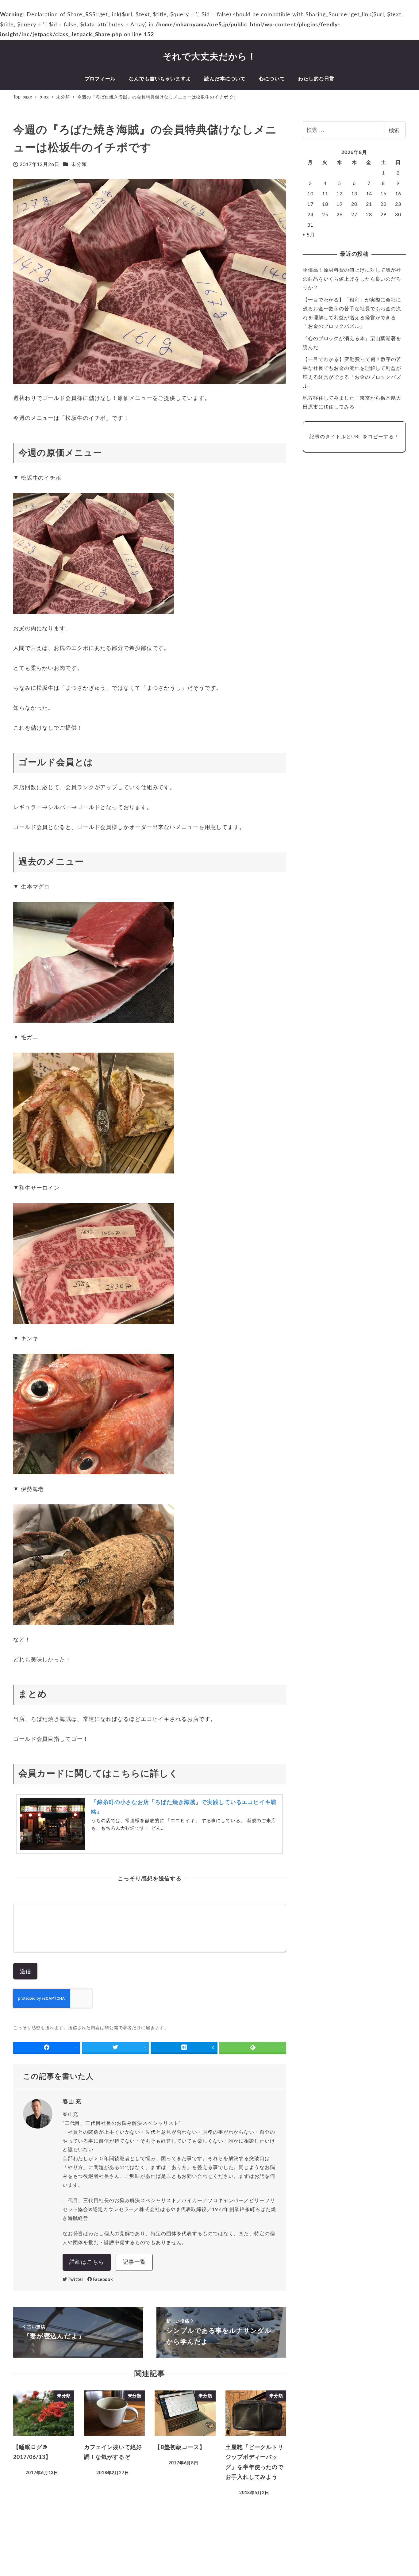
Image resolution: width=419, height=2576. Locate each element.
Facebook (103, 2280)
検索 (394, 130)
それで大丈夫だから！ (210, 57)
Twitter (75, 2280)
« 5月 (309, 235)
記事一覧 (134, 2262)
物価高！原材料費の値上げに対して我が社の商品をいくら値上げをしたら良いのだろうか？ (352, 279)
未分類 (79, 164)
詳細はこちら (87, 2262)
